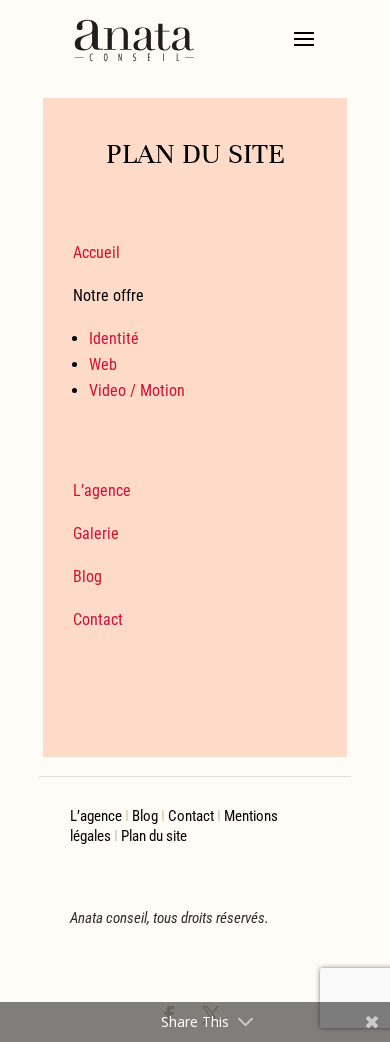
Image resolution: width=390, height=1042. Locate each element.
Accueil (96, 252)
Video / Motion (137, 390)
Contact (98, 619)
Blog (87, 576)
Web (103, 364)
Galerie (96, 533)
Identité (114, 338)
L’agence (102, 490)
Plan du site (154, 836)
